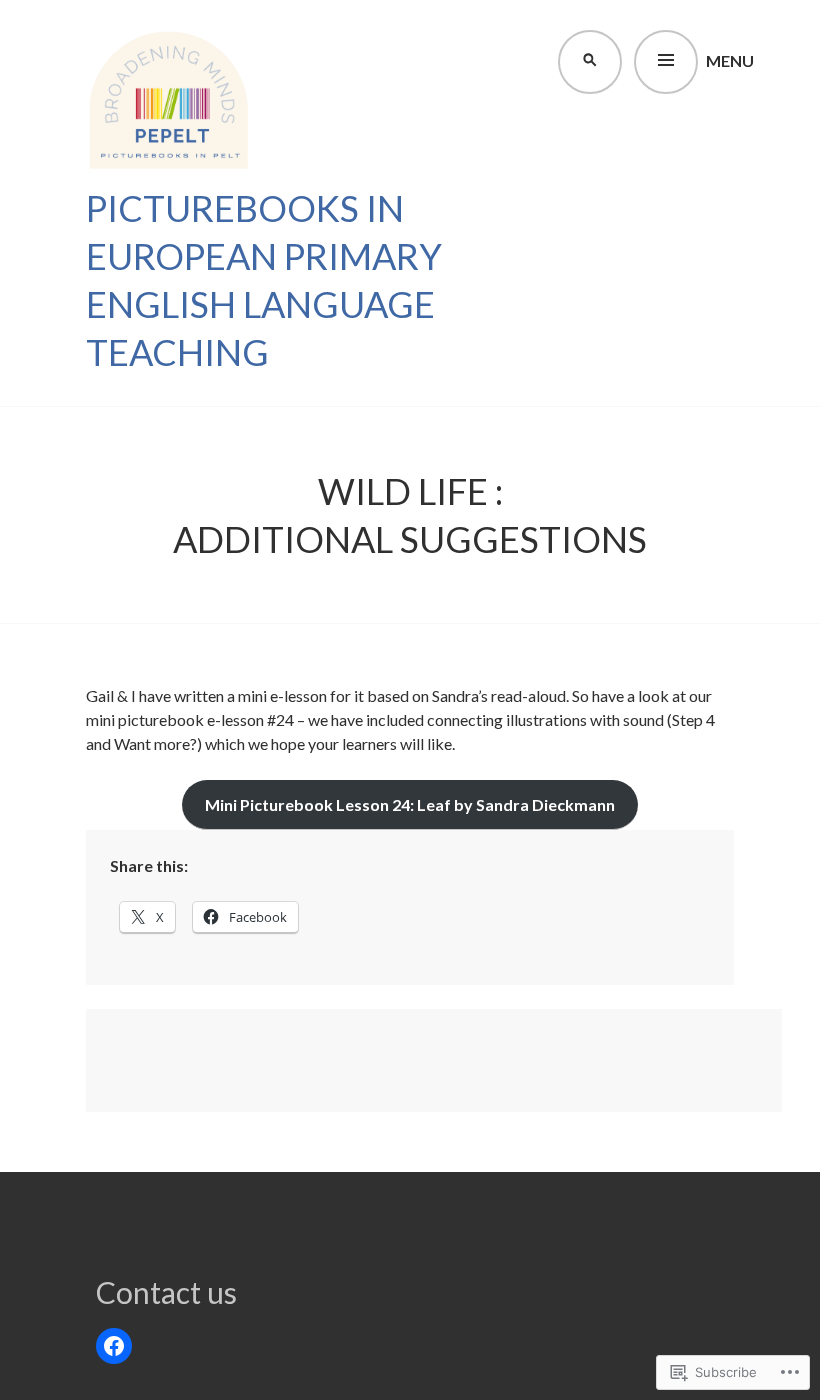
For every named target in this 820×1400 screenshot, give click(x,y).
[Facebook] (114, 1346)
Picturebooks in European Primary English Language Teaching (264, 280)
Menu (730, 60)
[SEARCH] (588, 60)
